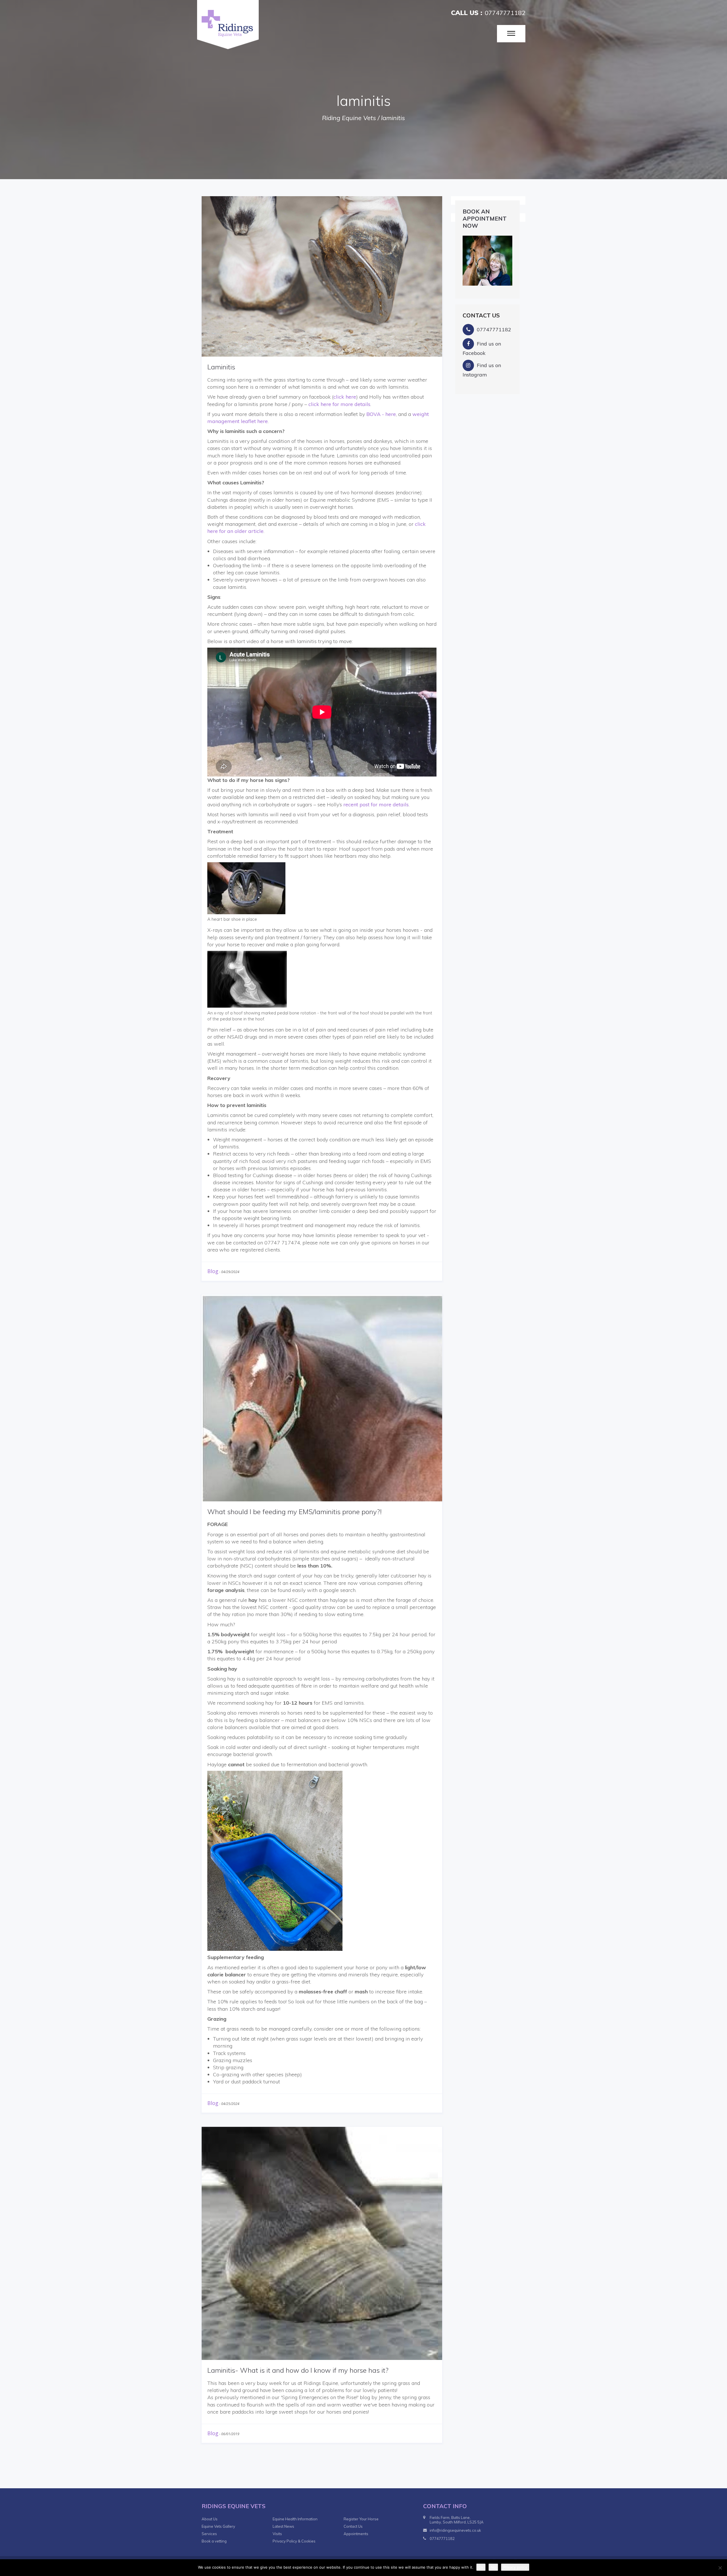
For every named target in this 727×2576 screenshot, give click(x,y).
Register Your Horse (361, 2519)
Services (209, 2534)
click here (345, 397)
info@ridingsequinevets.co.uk (455, 2530)
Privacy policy (515, 2567)
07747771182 (505, 13)
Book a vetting (214, 2541)
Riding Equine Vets (349, 118)
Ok (481, 2567)
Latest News (283, 2526)
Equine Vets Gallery (218, 2526)
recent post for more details (376, 804)
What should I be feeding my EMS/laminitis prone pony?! (294, 1512)
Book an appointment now (485, 218)
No (493, 2567)
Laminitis (221, 367)
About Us (210, 2519)
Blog (213, 1271)
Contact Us (353, 2526)
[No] (720, 2568)
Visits (277, 2534)
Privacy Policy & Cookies (294, 2541)
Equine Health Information (295, 2519)
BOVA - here (381, 414)
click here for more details (339, 404)
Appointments (356, 2534)
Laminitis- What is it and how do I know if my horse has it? (298, 2370)
